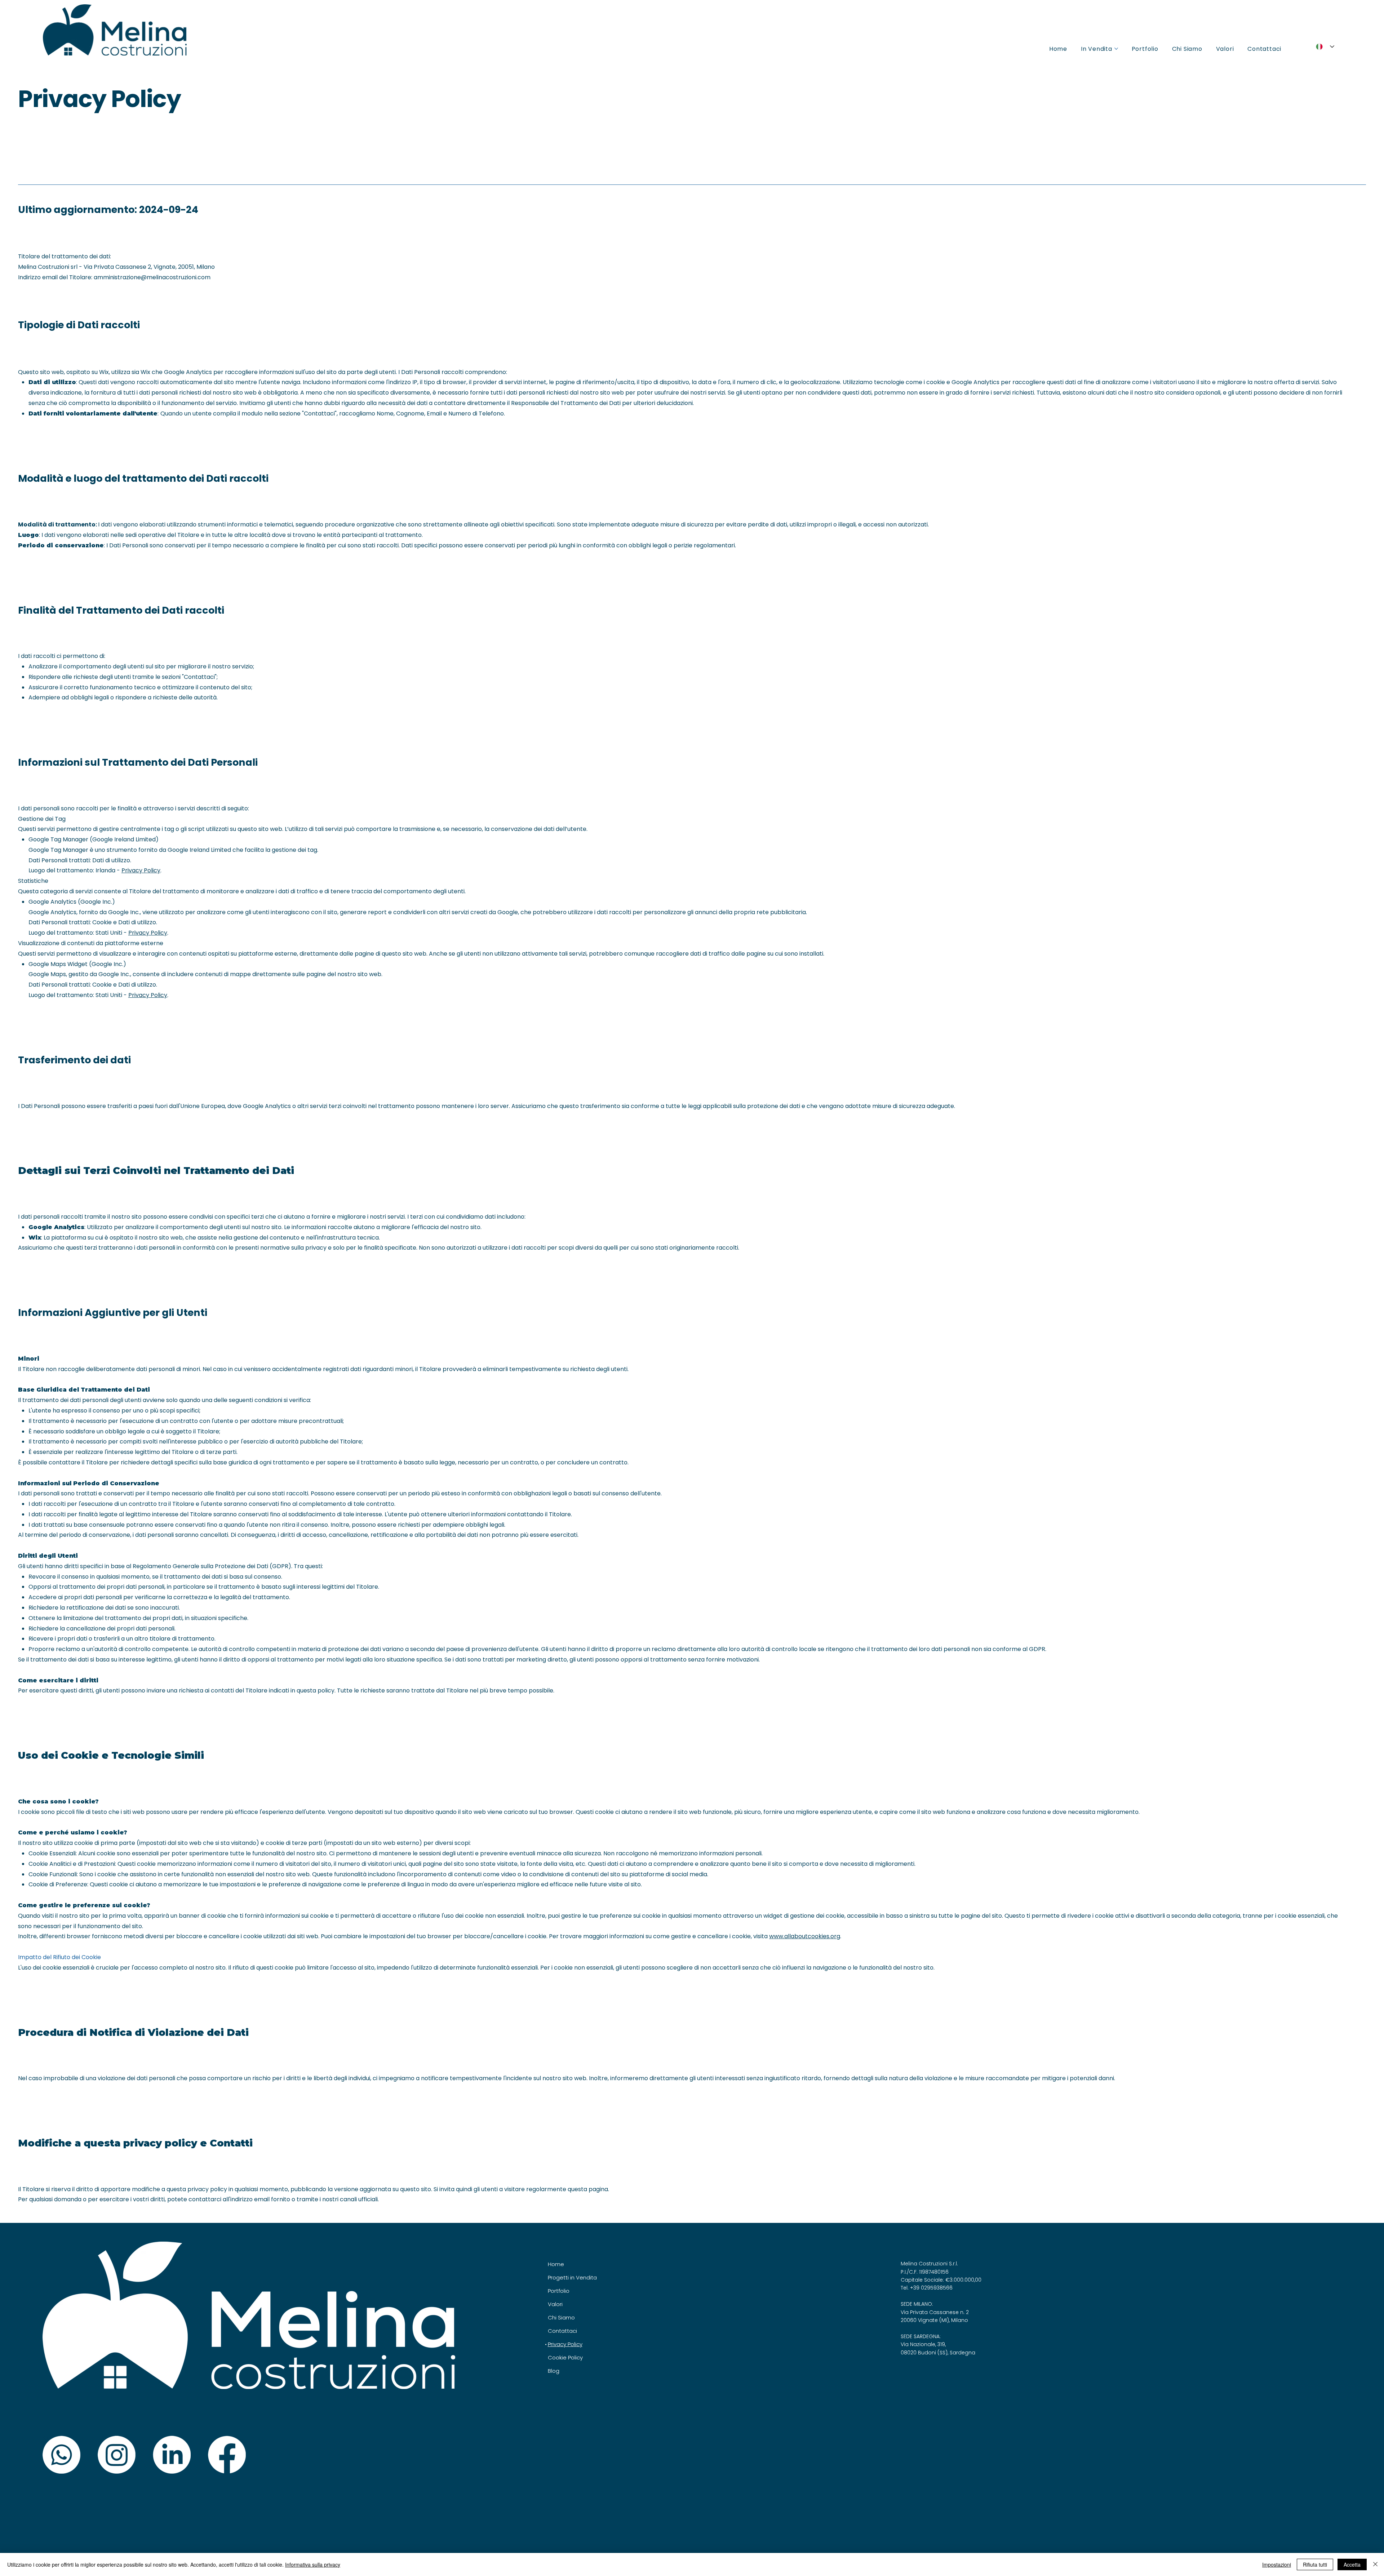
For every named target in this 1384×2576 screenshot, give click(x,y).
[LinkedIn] (172, 2455)
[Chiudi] (1375, 2564)
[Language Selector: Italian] (1323, 47)
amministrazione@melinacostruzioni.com (152, 277)
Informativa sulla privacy (313, 2564)
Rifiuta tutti (1315, 2564)
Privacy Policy (141, 870)
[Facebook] (227, 2455)
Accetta (1352, 2564)
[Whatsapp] (61, 2455)
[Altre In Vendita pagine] (1116, 49)
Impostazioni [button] (1277, 2564)
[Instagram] (117, 2455)
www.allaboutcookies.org (805, 1936)
